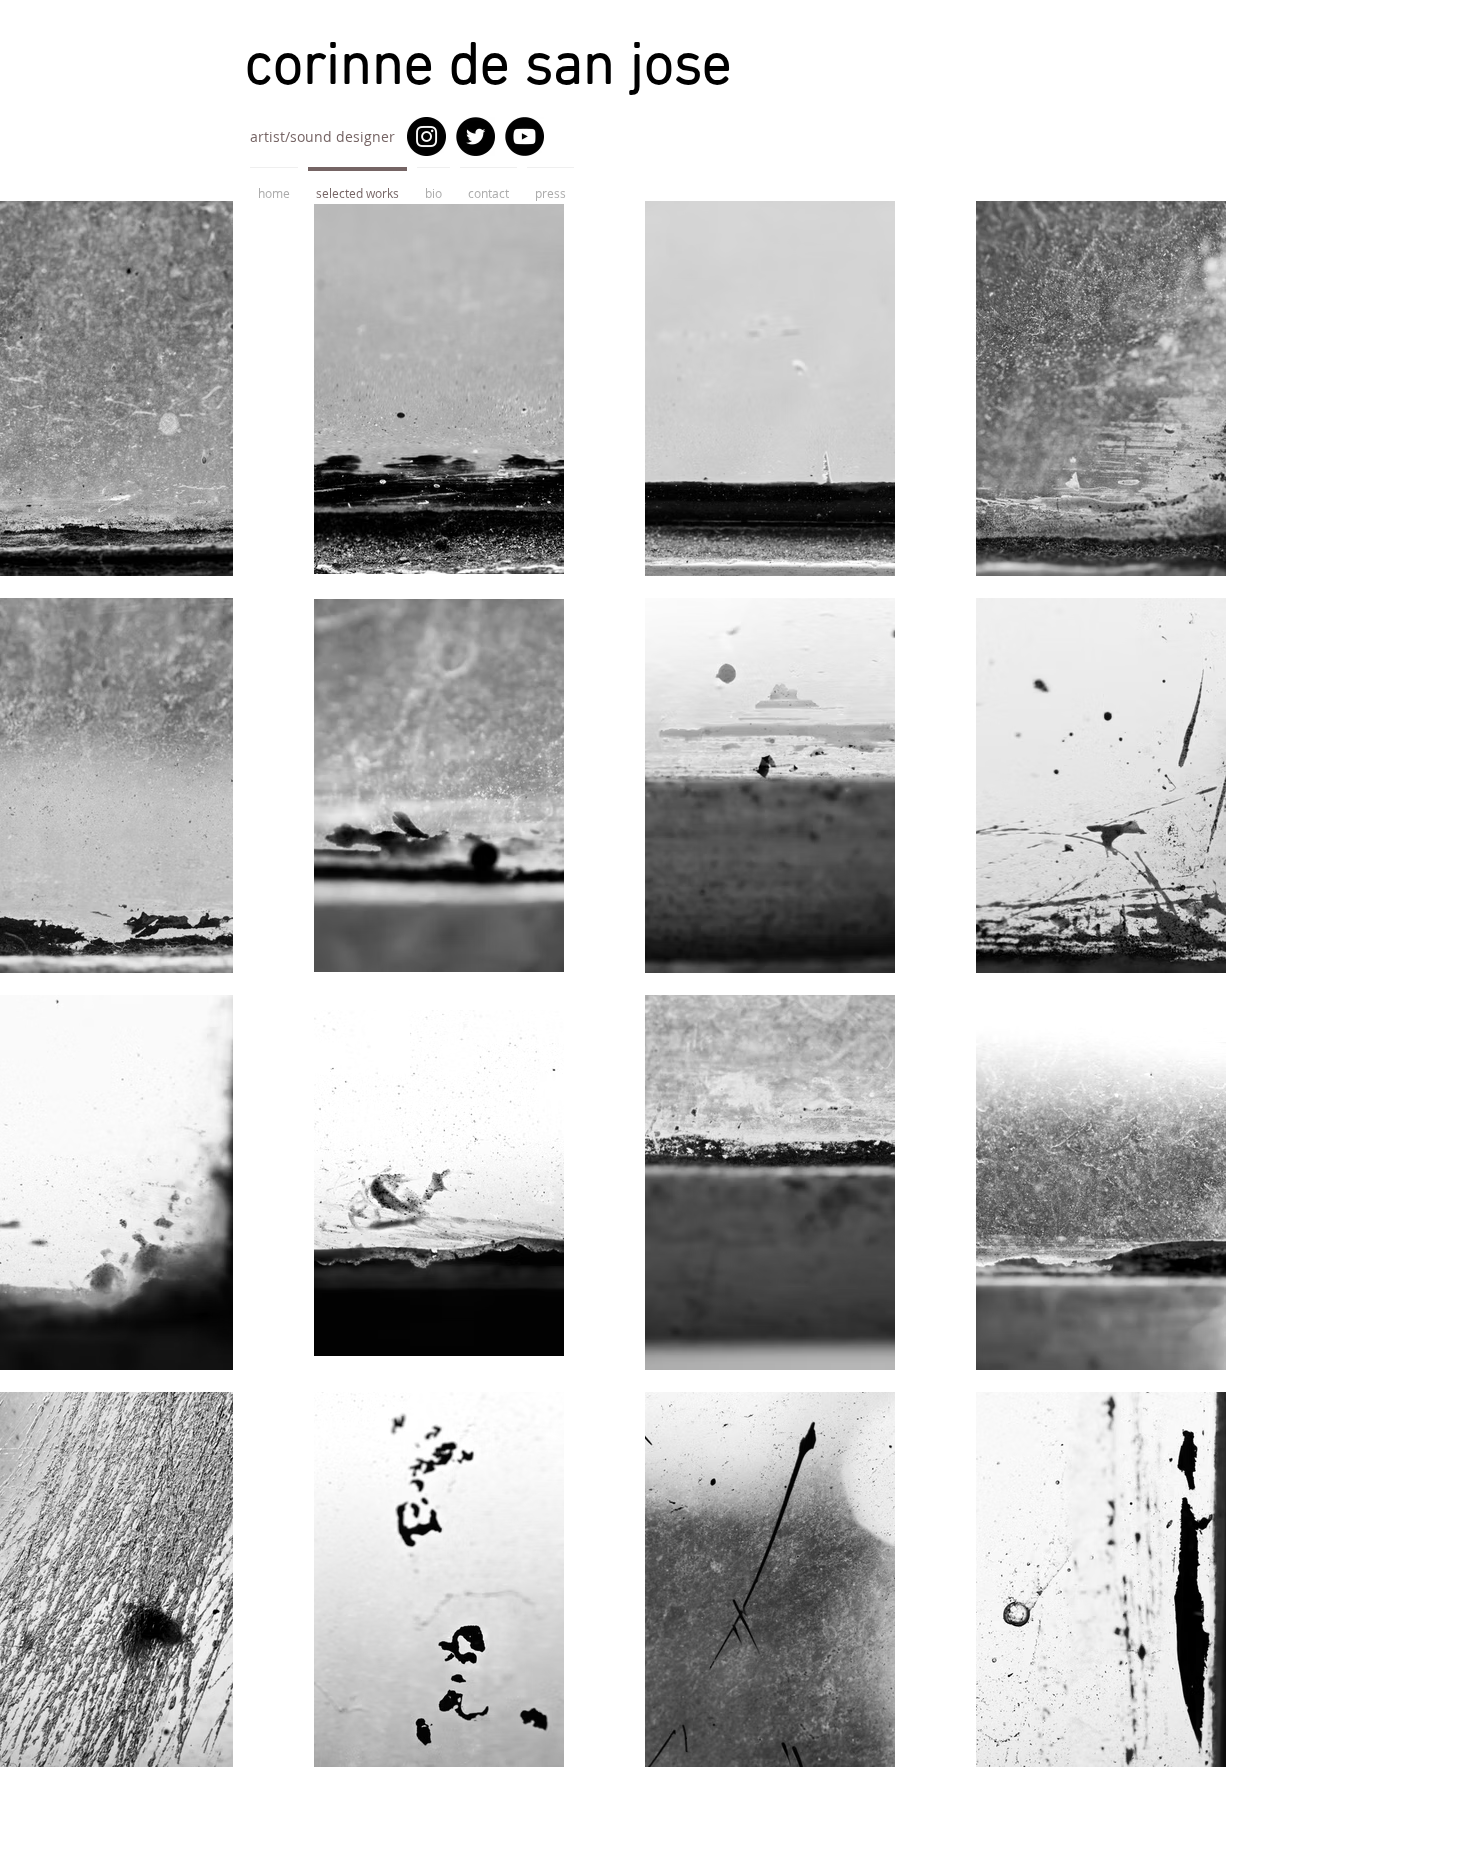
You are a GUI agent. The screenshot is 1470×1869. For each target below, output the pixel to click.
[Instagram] (426, 136)
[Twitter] (475, 136)
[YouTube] (524, 136)
